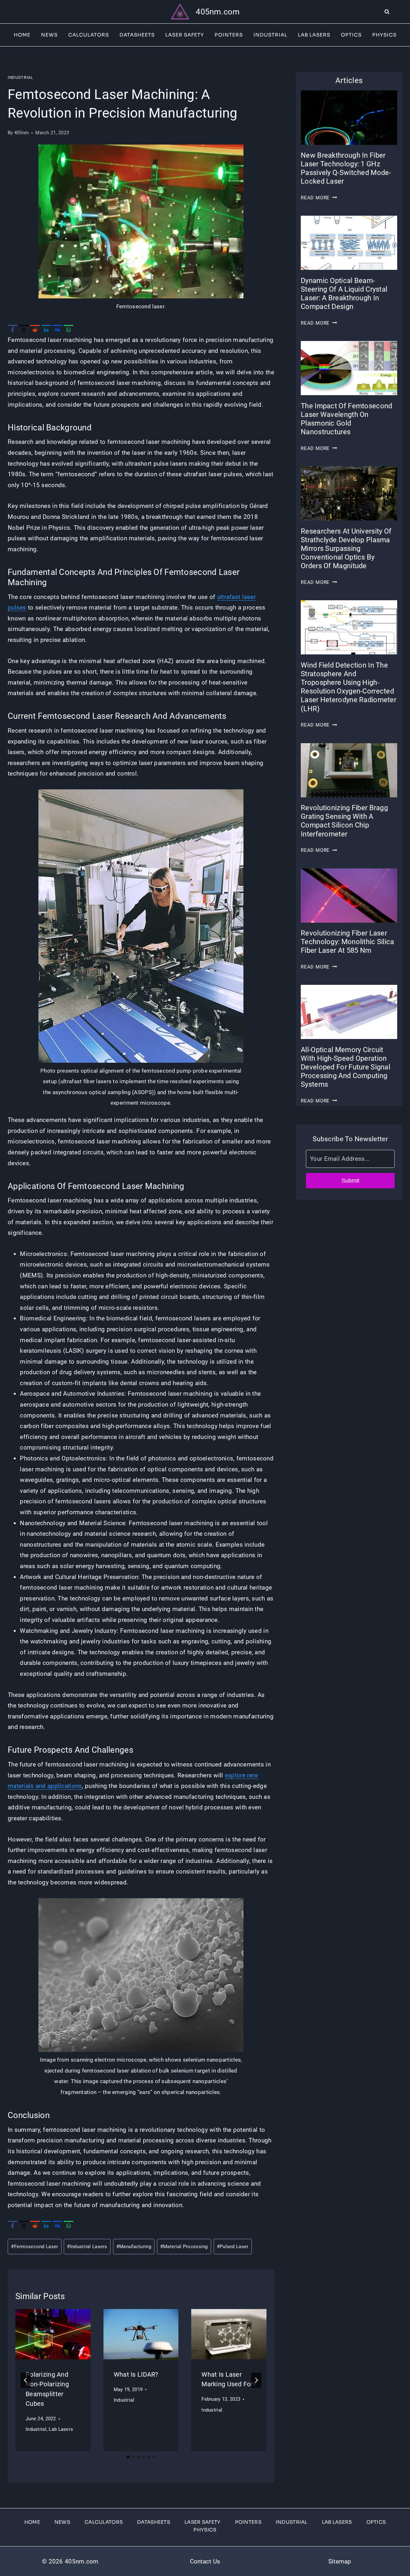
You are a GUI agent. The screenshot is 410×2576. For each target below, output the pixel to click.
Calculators (89, 35)
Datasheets (137, 35)
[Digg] (57, 330)
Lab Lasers (314, 35)
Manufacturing (134, 2247)
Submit (350, 1181)
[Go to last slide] (26, 2380)
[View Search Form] (397, 12)
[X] (24, 330)
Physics (384, 35)
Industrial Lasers (87, 2247)
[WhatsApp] (69, 330)
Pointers (229, 35)
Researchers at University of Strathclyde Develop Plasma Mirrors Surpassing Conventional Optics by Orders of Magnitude (346, 549)
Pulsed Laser (233, 2247)
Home (22, 35)
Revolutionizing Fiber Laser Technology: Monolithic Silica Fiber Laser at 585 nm (347, 942)
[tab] (128, 2457)
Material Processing (184, 2247)
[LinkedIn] (46, 330)
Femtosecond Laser (34, 2247)
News (49, 35)
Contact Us (205, 2561)
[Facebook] (12, 330)
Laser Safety (185, 35)
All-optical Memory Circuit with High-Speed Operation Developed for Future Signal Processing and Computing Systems (345, 1067)
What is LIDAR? (136, 2374)
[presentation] (53, 2334)
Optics (351, 35)
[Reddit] (35, 330)
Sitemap (340, 2561)
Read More (319, 198)
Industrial (270, 35)
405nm (21, 133)
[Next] (256, 2380)
